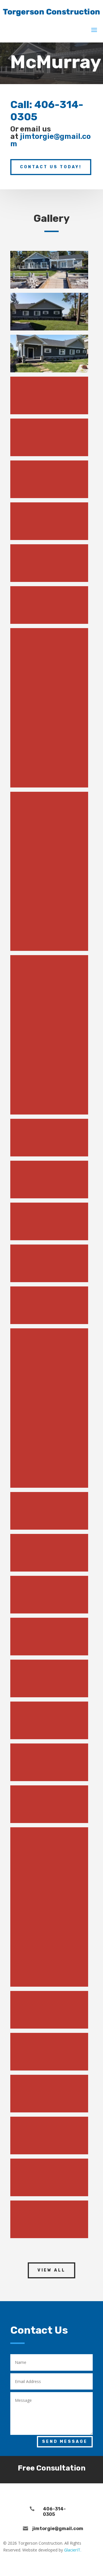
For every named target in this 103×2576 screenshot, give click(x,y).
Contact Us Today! (51, 167)
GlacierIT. (73, 2550)
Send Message (65, 2442)
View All (51, 2270)
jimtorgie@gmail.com (50, 140)
